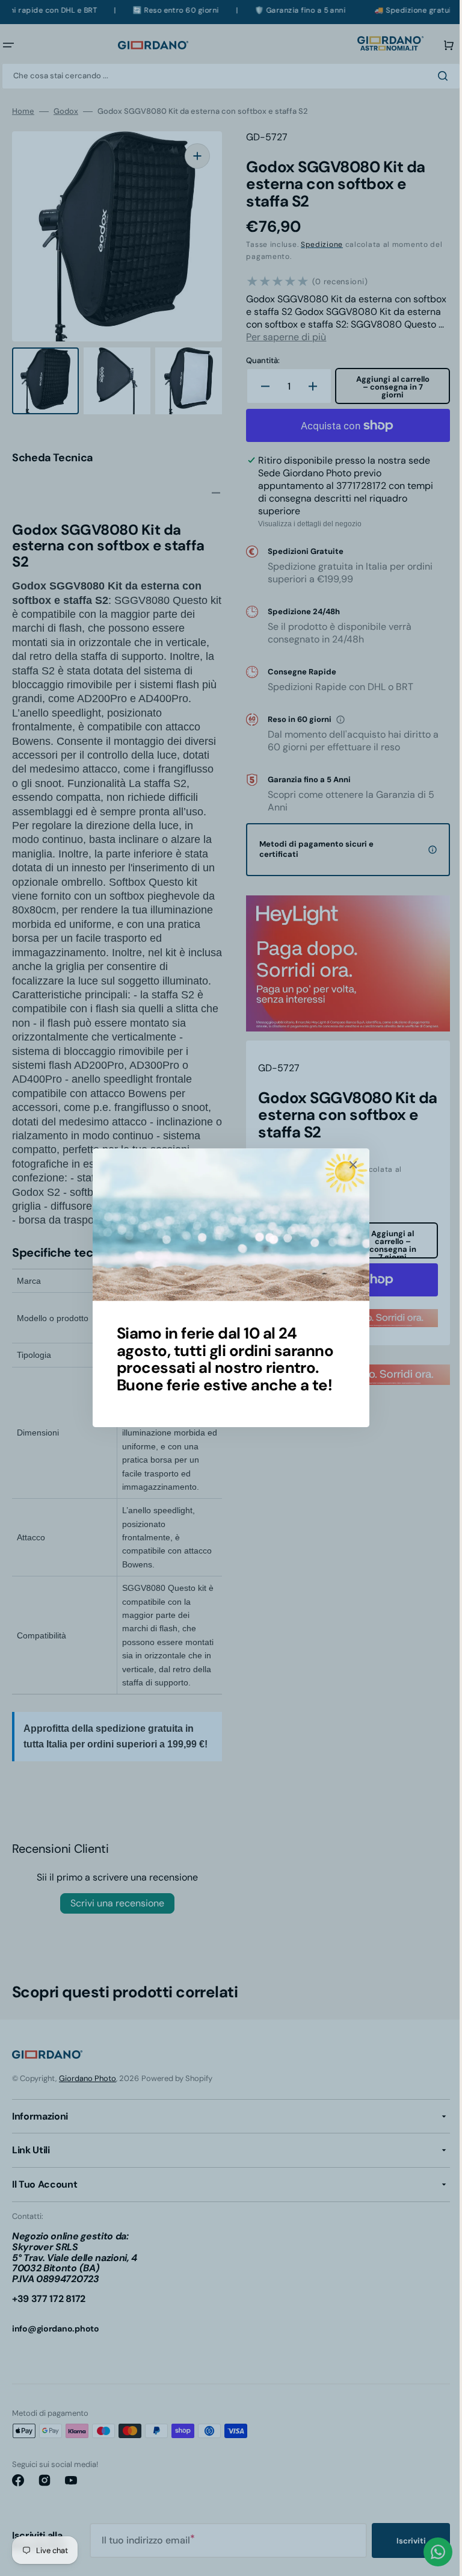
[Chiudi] (349, 1165)
